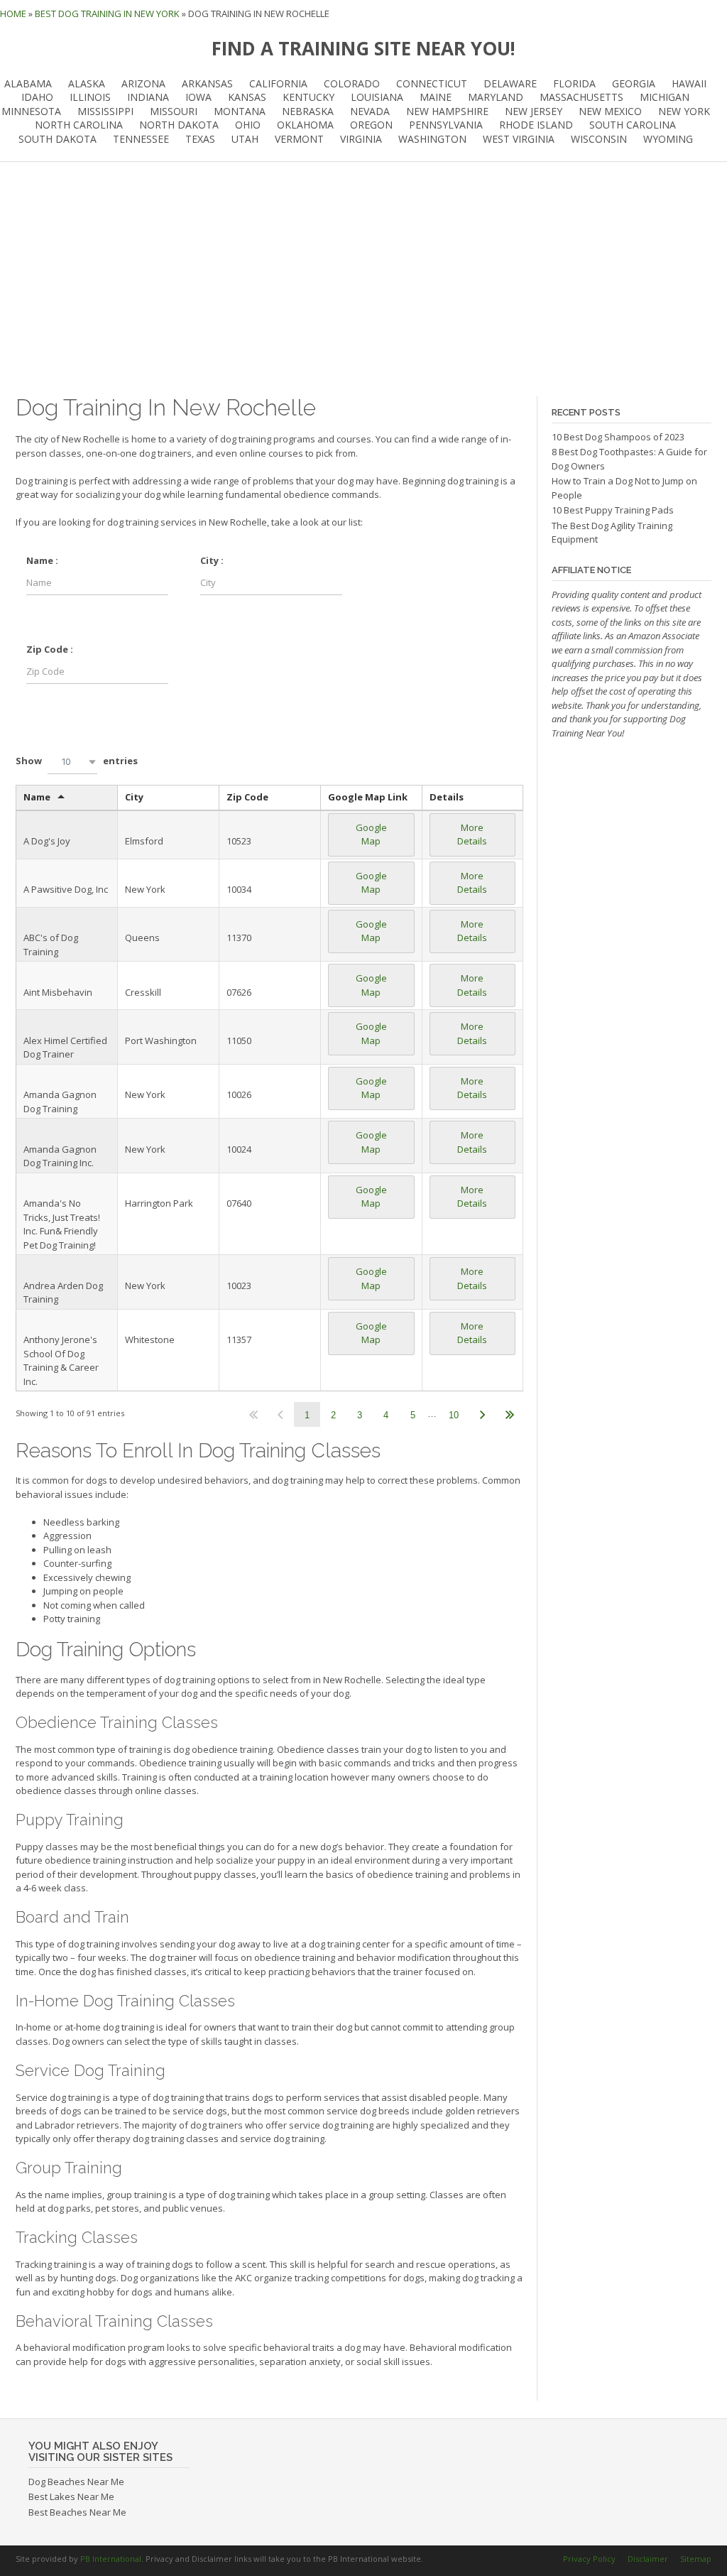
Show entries (77, 761)
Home (13, 13)
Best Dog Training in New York (107, 13)
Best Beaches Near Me (77, 2512)
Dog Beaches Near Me (76, 2482)
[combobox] (72, 762)
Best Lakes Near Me (71, 2496)
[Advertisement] (363, 279)
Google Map (371, 835)
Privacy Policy (589, 2559)
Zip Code (247, 797)
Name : (42, 560)
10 (454, 1415)
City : (212, 560)
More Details (472, 835)
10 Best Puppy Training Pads (613, 510)
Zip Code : (50, 649)
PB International (111, 2559)
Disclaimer (648, 2559)
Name (37, 797)
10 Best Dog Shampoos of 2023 (618, 437)
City (134, 797)
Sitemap (696, 2559)
